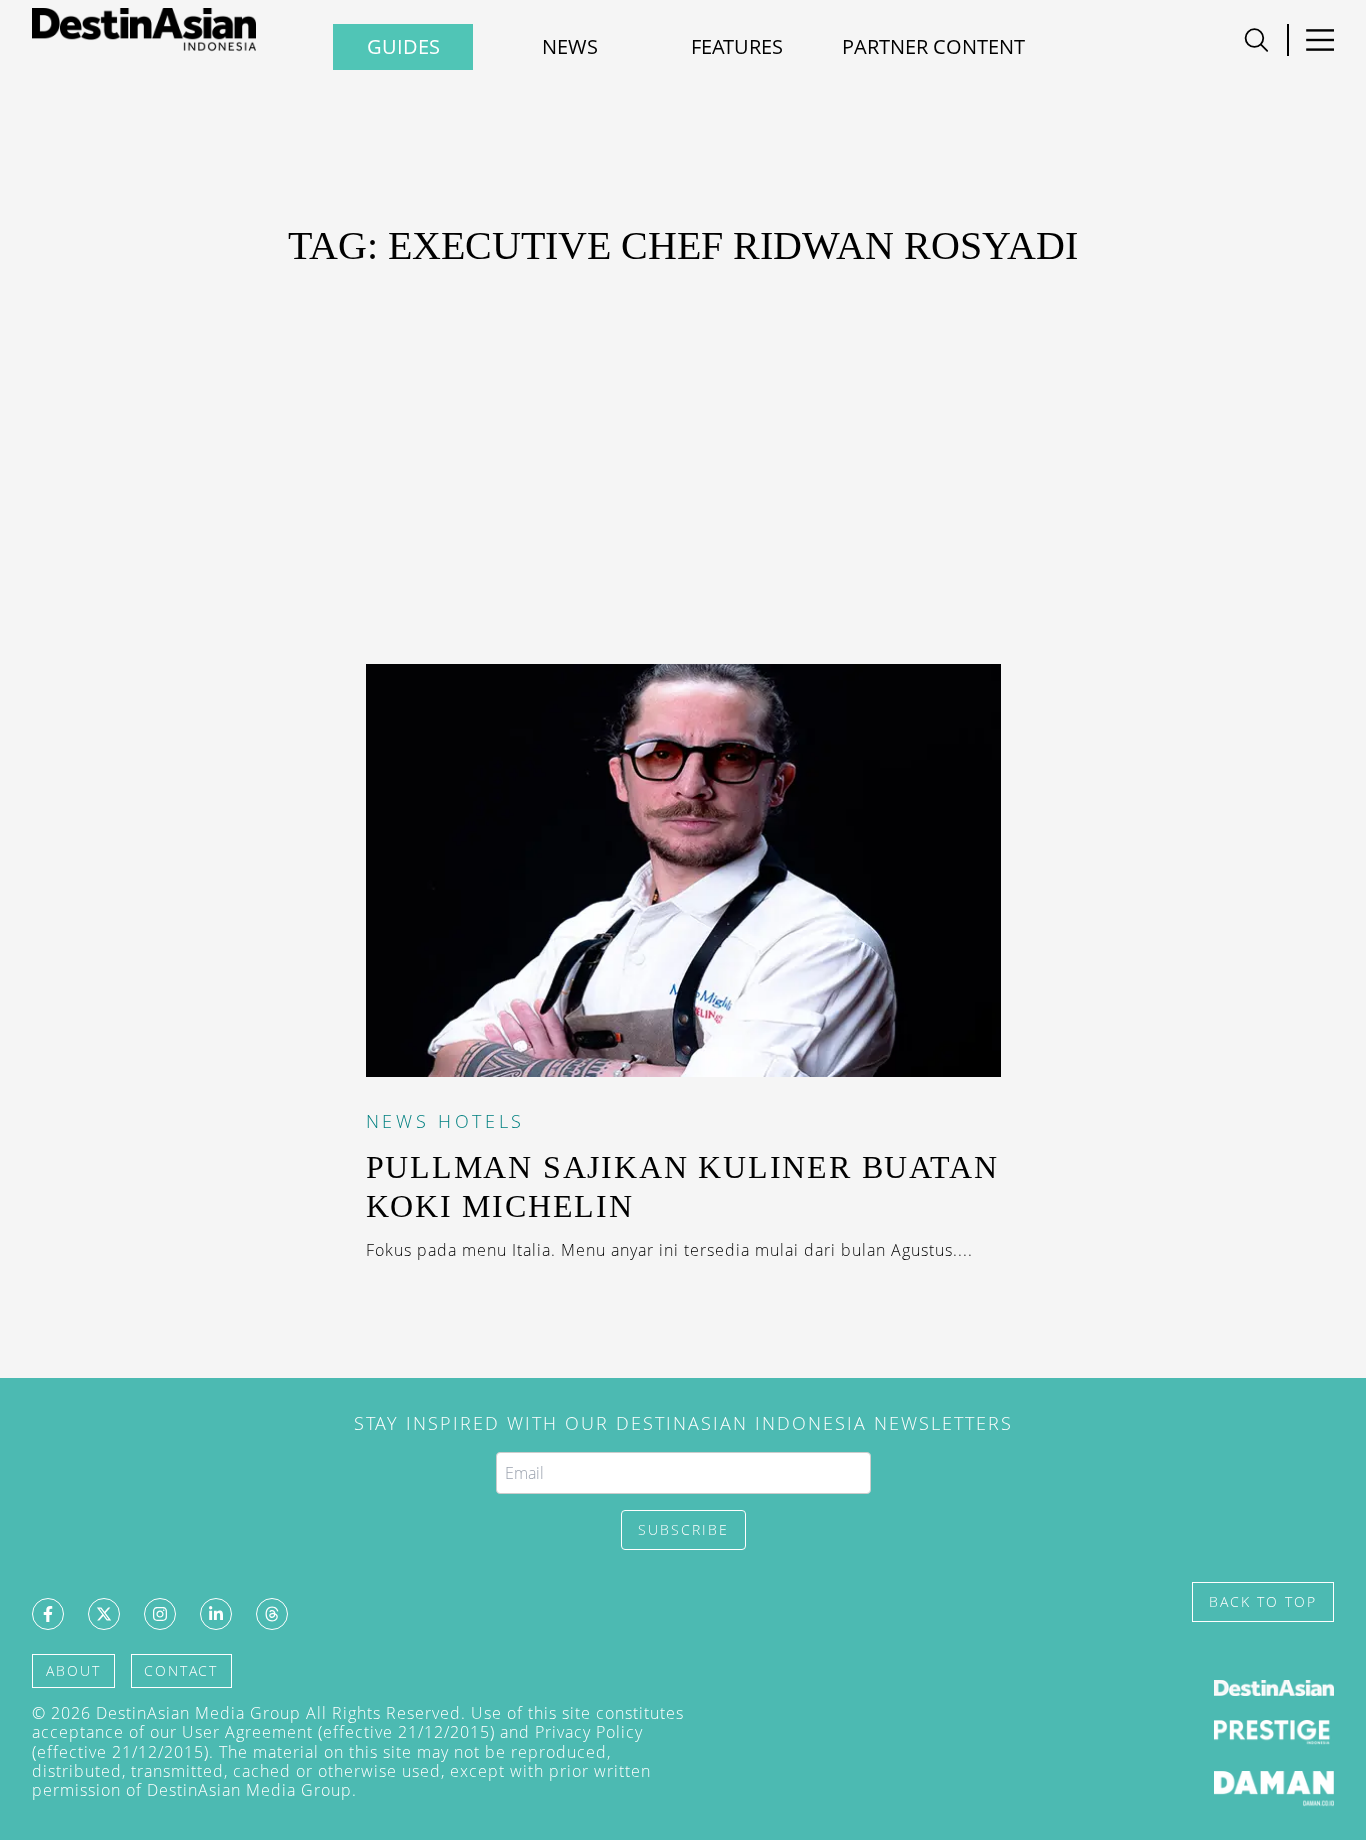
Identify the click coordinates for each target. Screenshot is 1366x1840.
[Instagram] (160, 1614)
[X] (104, 1614)
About (73, 1670)
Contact (181, 1670)
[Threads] (272, 1614)
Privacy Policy (589, 1732)
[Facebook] (48, 1614)
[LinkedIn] (216, 1614)
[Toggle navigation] (1256, 40)
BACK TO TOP (1263, 1601)
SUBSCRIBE (683, 1529)
